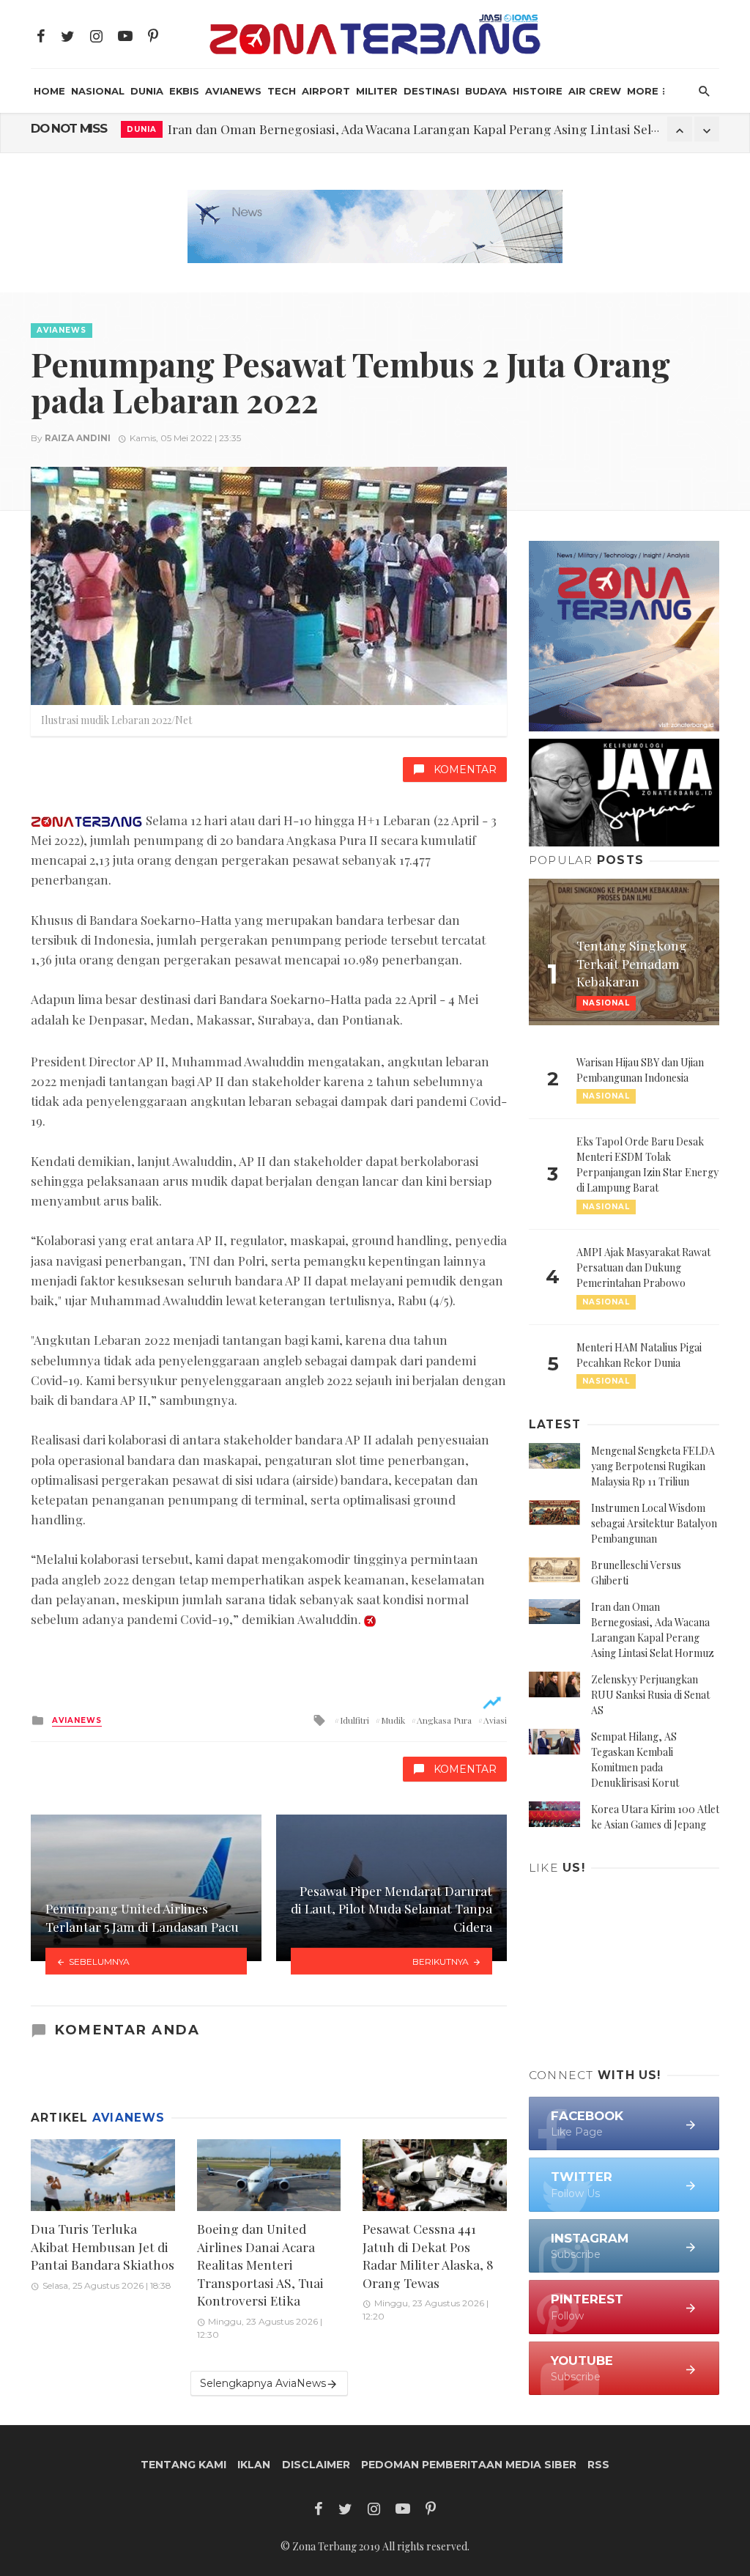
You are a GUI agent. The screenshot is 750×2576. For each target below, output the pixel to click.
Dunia (147, 91)
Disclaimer (316, 2465)
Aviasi (495, 1720)
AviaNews (233, 91)
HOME (49, 91)
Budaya (486, 91)
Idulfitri (354, 1720)
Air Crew (595, 91)
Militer (377, 91)
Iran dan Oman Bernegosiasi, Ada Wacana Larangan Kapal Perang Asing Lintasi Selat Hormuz (441, 129)
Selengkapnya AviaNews (263, 2383)
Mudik (393, 1720)
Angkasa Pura (444, 1720)
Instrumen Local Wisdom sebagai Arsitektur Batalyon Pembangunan (654, 1523)
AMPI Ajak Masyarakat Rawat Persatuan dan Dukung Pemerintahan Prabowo (643, 1267)
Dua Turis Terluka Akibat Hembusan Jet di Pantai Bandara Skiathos (103, 2246)
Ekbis (184, 91)
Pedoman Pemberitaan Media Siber (469, 2465)
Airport (326, 91)
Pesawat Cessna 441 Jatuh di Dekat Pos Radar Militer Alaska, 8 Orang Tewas (428, 2255)
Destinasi (431, 91)
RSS (598, 2465)
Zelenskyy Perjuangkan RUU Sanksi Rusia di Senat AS (650, 1695)
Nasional (98, 91)
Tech (282, 91)
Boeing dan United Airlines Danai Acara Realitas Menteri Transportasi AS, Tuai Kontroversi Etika (260, 2264)
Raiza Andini (78, 438)
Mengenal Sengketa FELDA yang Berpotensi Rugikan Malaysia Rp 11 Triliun (653, 1466)
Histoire (538, 91)
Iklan (254, 2465)
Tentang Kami (183, 2465)
